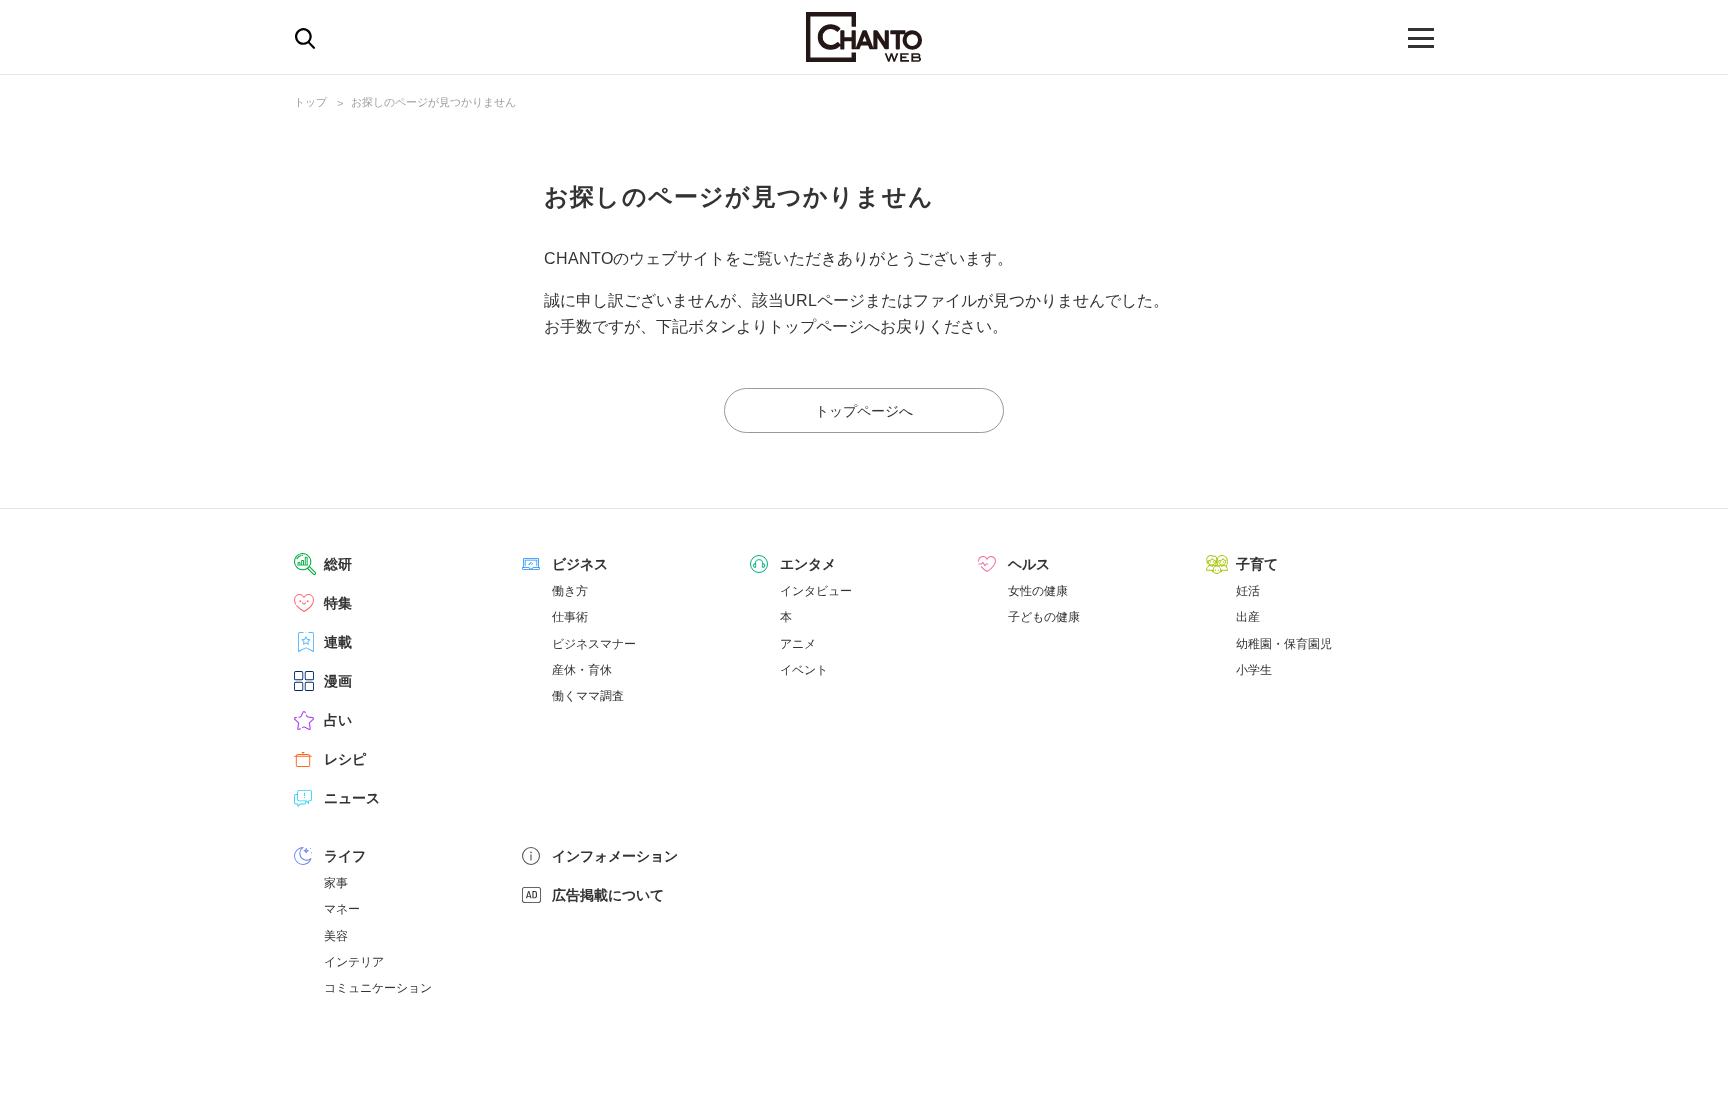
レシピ (345, 759)
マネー (342, 909)
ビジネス (580, 564)
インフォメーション (615, 856)
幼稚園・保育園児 (1284, 644)
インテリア (354, 962)
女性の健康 (1038, 591)
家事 (336, 883)
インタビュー (816, 591)
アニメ (798, 644)
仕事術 (570, 617)
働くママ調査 (588, 696)
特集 (338, 603)
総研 (338, 564)
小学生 (1254, 670)
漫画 (338, 681)
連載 (338, 642)
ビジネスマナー (594, 644)
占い (338, 720)
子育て (1257, 564)
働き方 (570, 591)
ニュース (352, 798)
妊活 (1248, 591)
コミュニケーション (378, 988)
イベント (804, 670)
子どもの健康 (1044, 617)
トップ (310, 102)
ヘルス (1029, 564)
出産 (1248, 617)
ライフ (345, 856)
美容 (336, 936)
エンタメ (808, 564)
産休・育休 (582, 670)
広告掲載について (608, 895)
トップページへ (864, 411)
